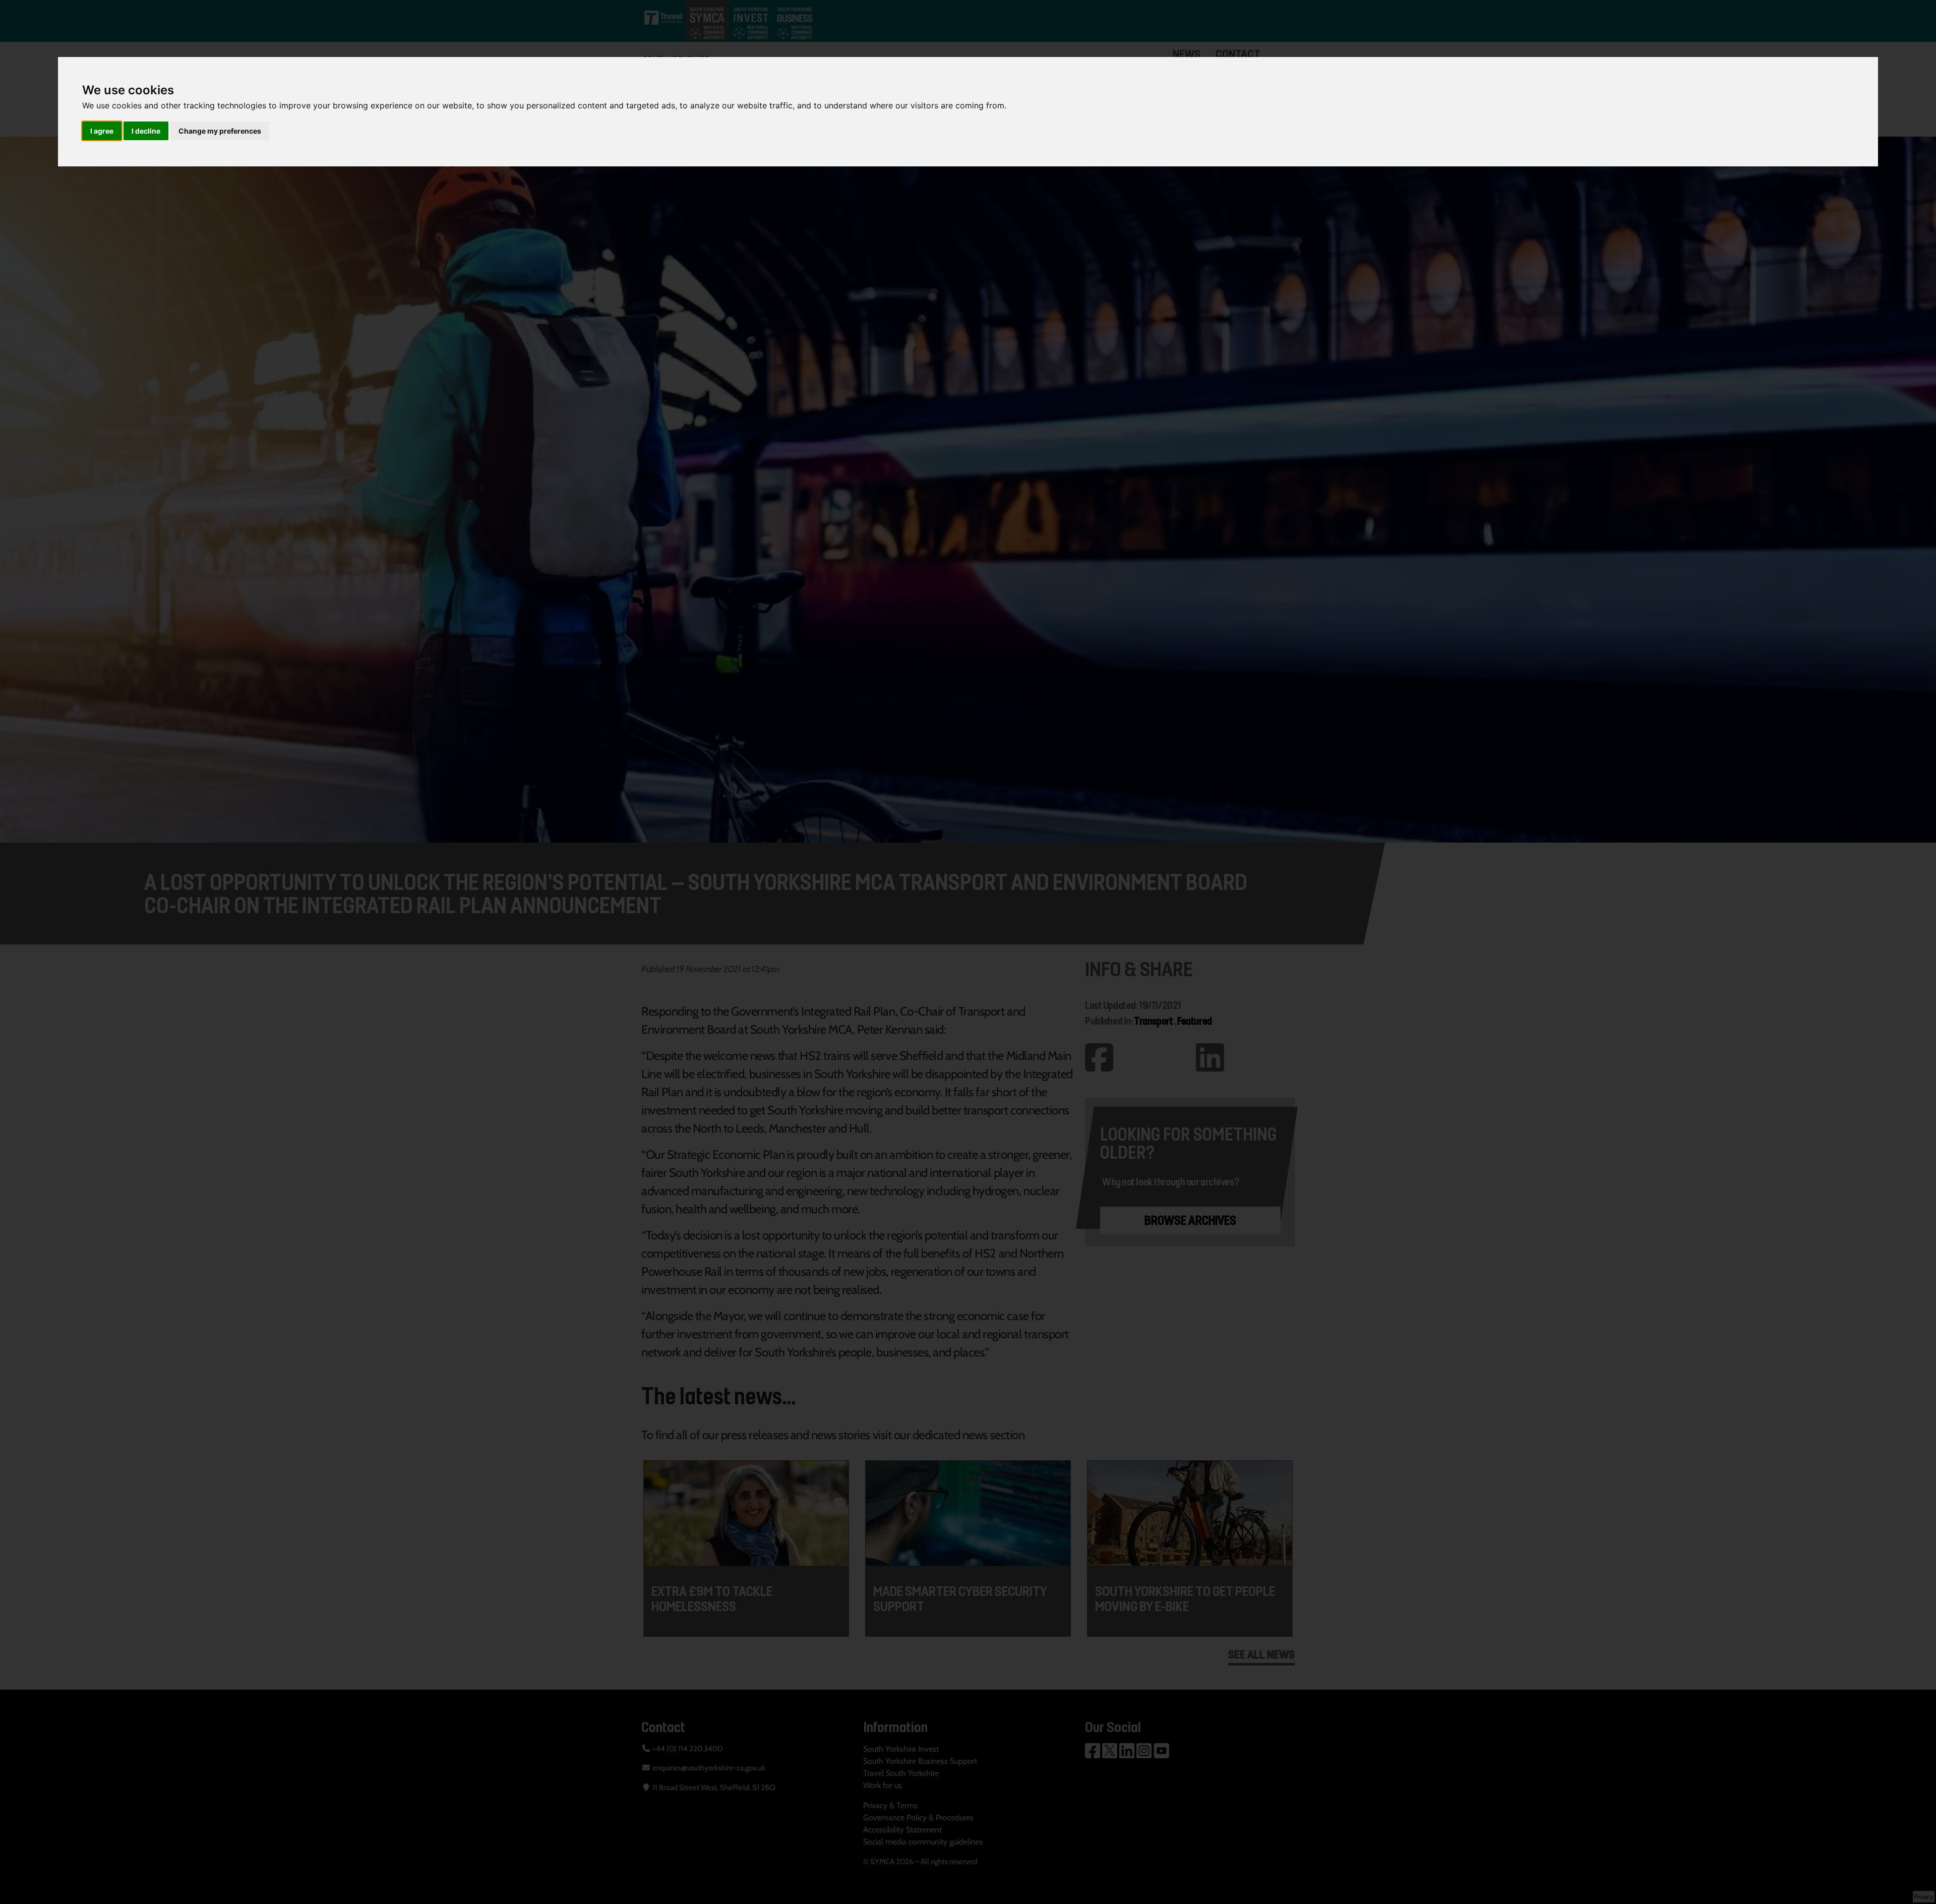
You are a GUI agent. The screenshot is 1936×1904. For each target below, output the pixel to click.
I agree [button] (102, 131)
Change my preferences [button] (220, 131)
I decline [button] (146, 131)
